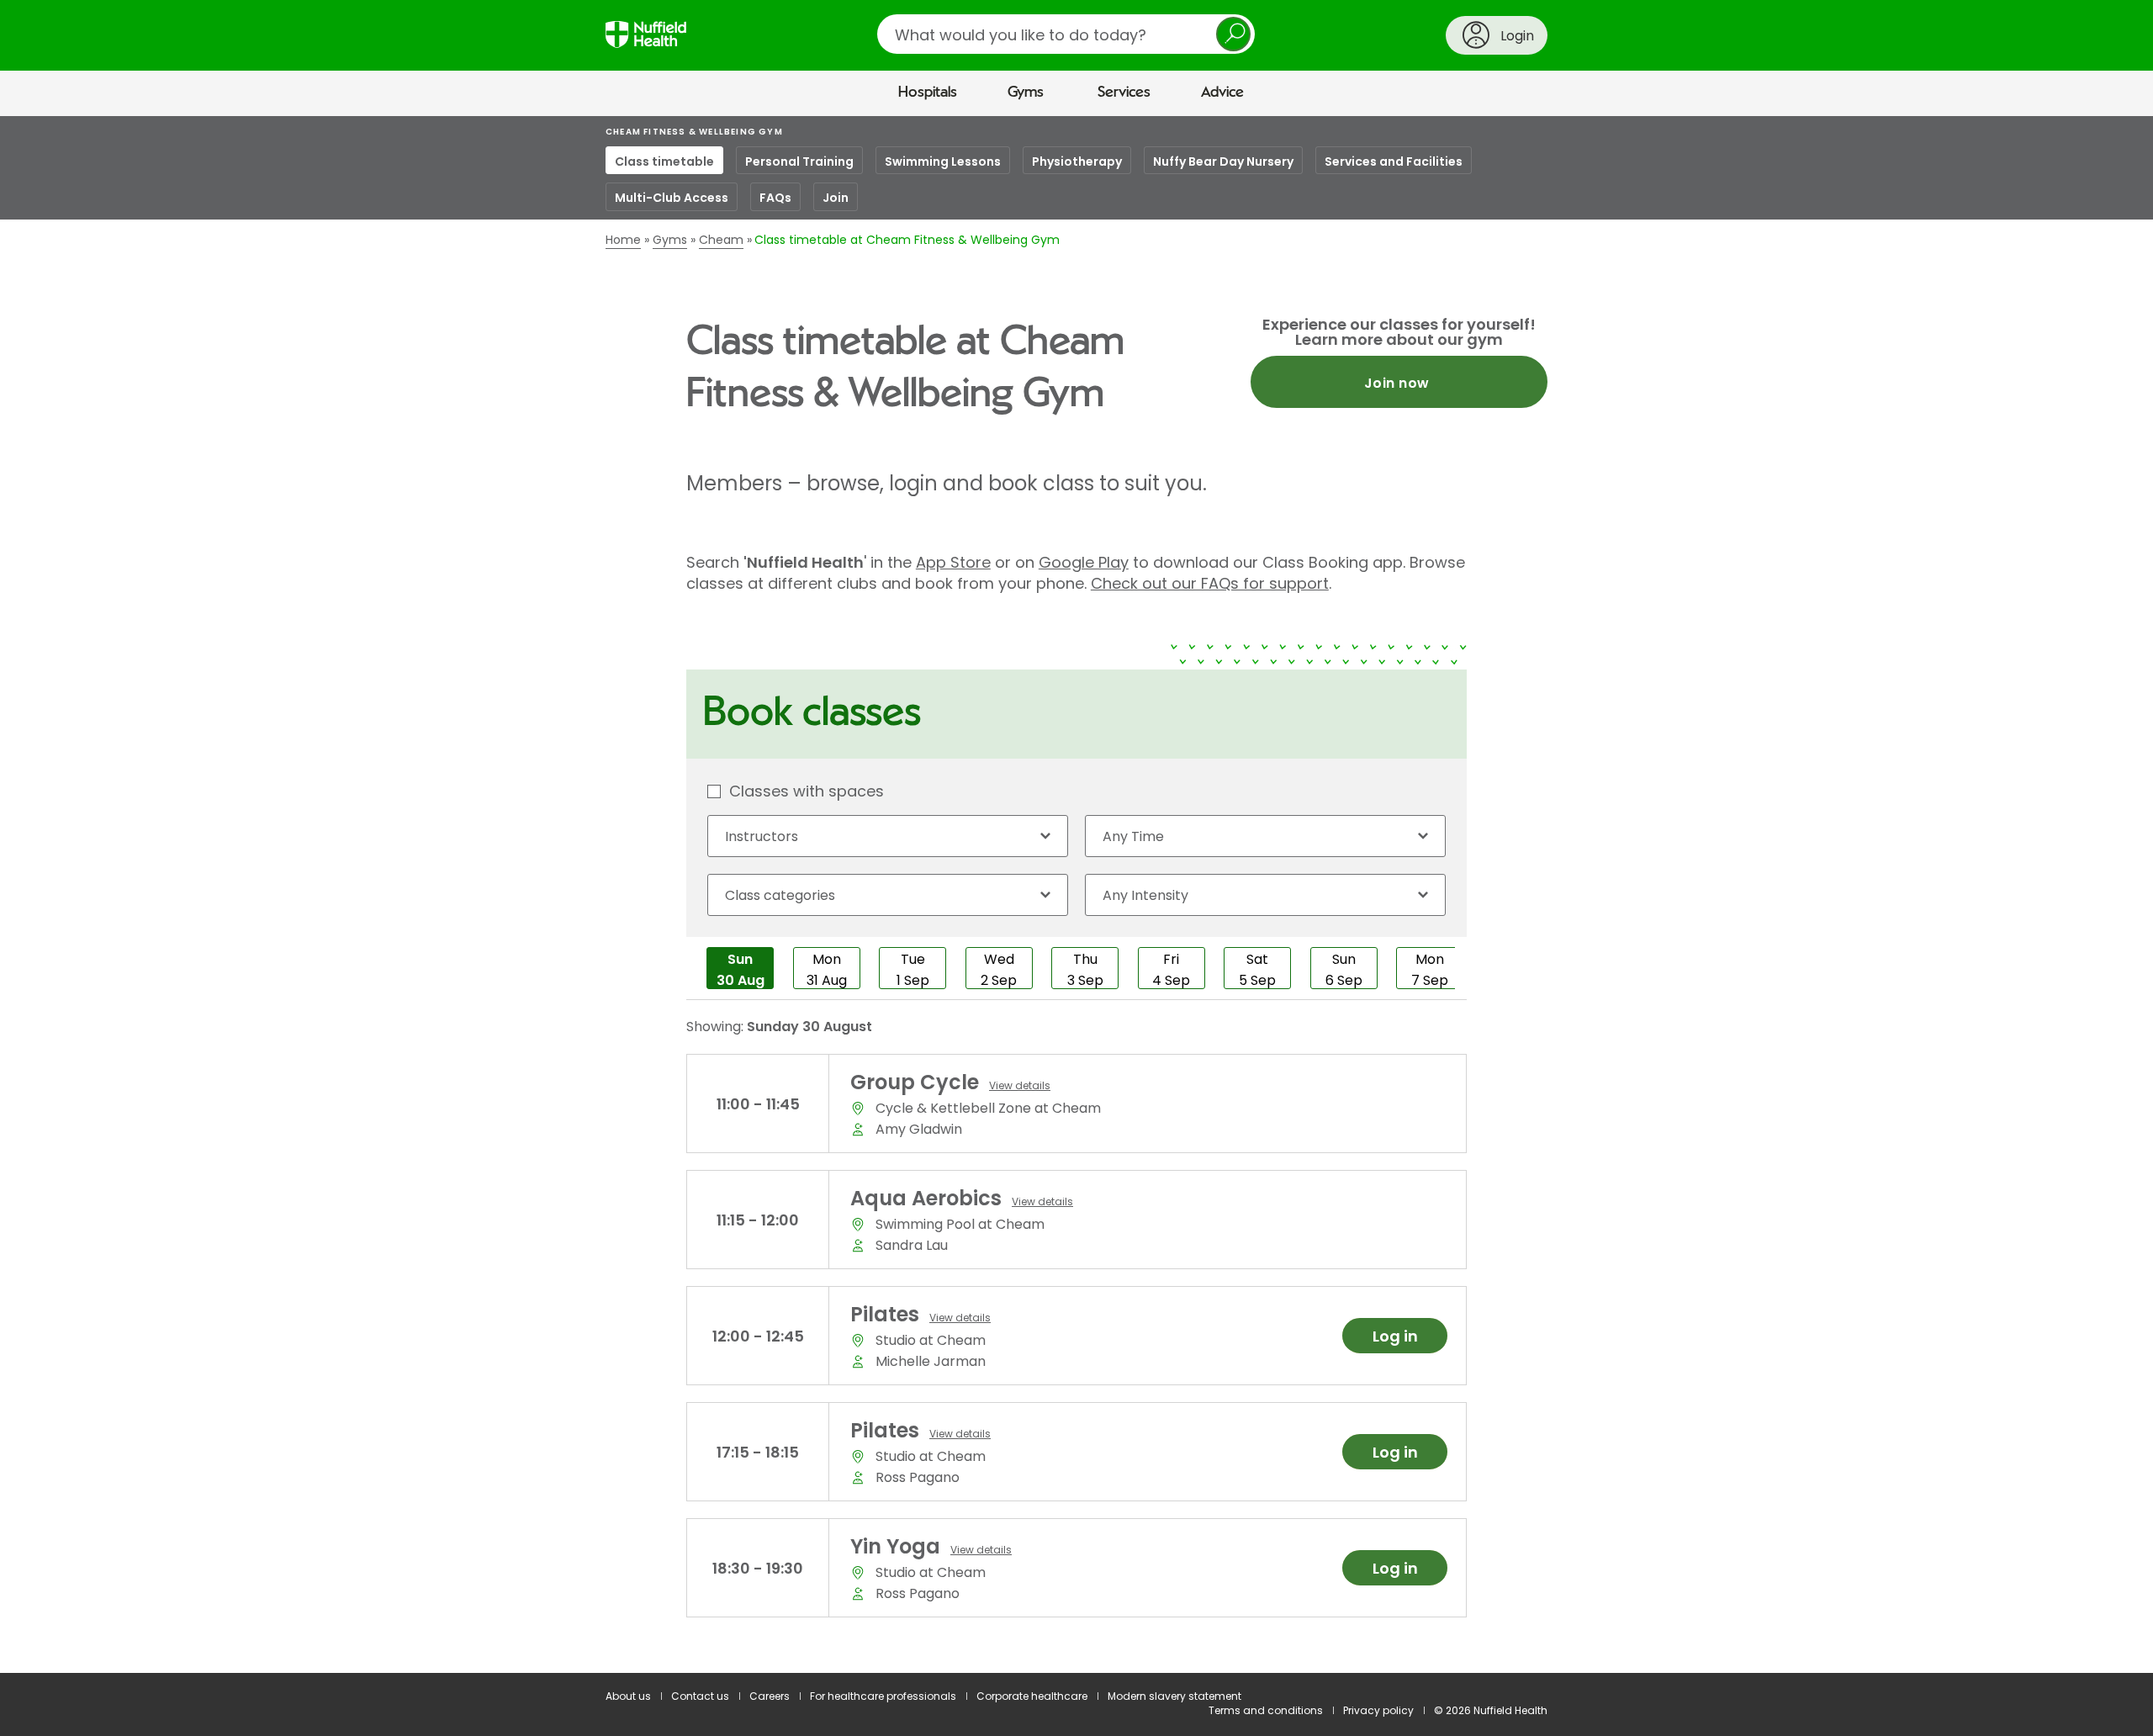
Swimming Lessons (943, 161)
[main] (1076, 895)
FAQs (775, 198)
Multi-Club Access (672, 198)
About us (628, 1696)
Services (1124, 93)
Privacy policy (1378, 1710)
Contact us (700, 1696)
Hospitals (928, 93)
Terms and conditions (1266, 1710)
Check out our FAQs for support (1210, 583)
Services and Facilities (1394, 161)
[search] (1066, 34)
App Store (953, 562)
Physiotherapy (1077, 161)
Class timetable (664, 161)
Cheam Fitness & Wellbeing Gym (694, 132)
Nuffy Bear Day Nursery (1223, 161)
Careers (770, 1696)
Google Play (1084, 562)
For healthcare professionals (883, 1696)
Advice (1222, 93)
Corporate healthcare (1032, 1696)
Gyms (1026, 93)
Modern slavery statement (1174, 1696)
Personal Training (799, 161)
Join (836, 198)
